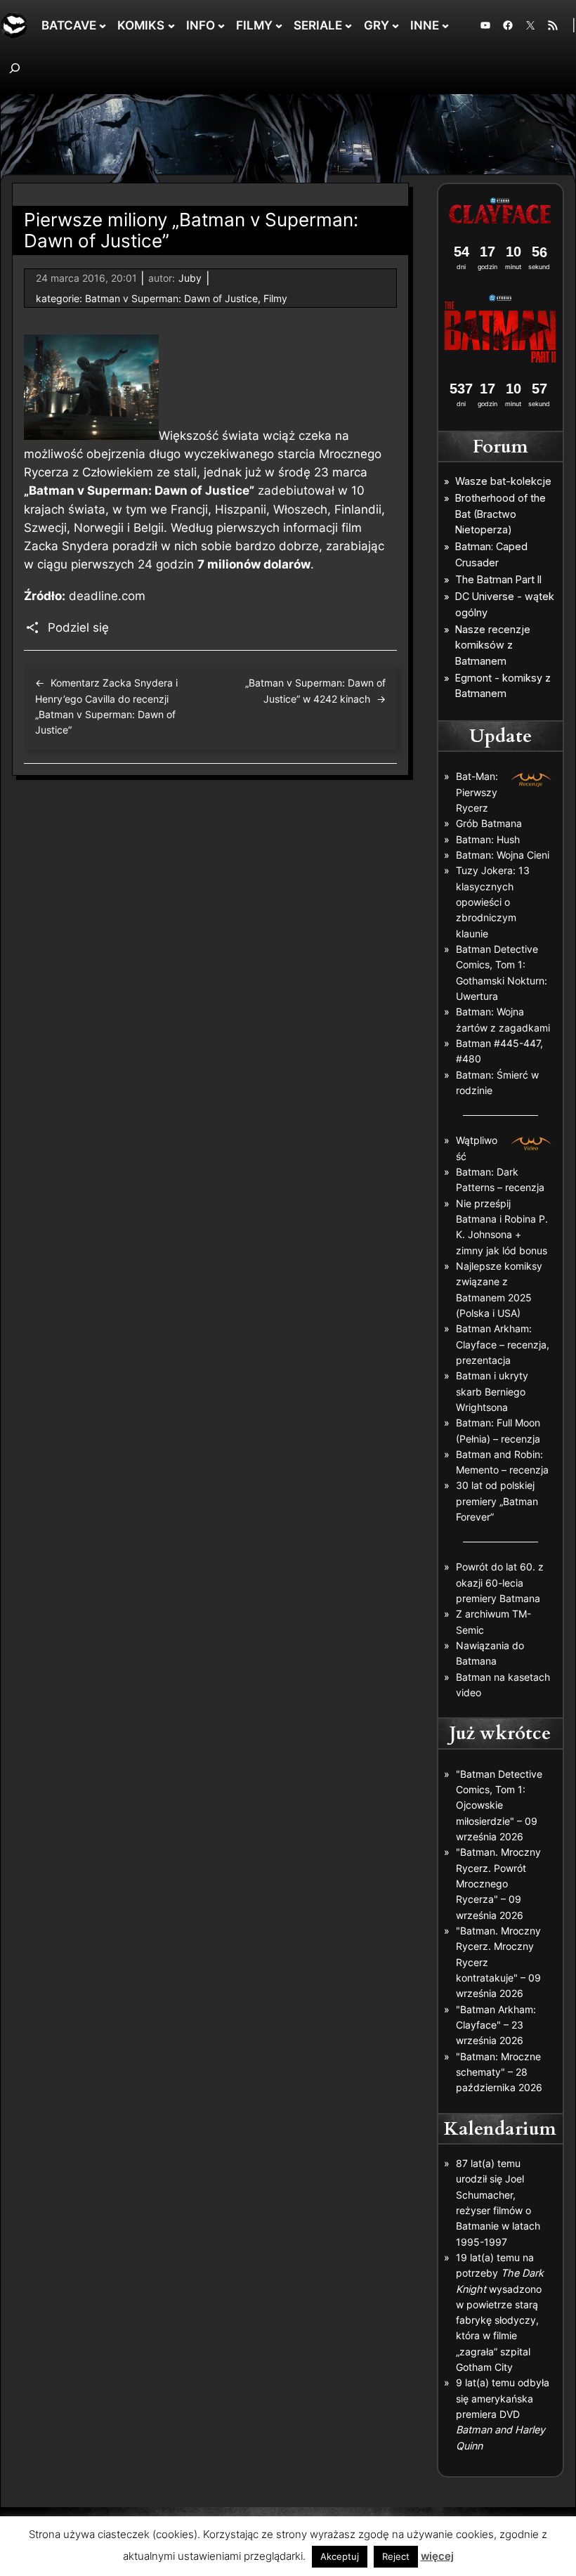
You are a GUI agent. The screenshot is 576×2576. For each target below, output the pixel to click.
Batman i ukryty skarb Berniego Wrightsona (492, 1391)
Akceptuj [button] (340, 2556)
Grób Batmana (489, 823)
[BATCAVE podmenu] (103, 25)
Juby (190, 278)
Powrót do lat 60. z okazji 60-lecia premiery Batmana (500, 1582)
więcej (437, 2556)
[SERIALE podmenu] (348, 25)
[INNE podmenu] (445, 25)
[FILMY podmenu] (279, 25)
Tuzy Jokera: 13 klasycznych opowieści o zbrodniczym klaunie (493, 902)
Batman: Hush (488, 839)
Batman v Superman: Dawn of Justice (171, 298)
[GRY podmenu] (395, 25)
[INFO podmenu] (221, 25)
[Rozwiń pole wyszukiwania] (15, 68)
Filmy (275, 298)
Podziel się (78, 627)
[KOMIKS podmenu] (171, 25)
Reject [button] (396, 2556)
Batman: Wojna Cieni (503, 855)
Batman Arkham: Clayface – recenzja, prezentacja (503, 1344)
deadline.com (107, 596)
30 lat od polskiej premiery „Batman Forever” (497, 1501)
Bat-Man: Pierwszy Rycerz (477, 792)
